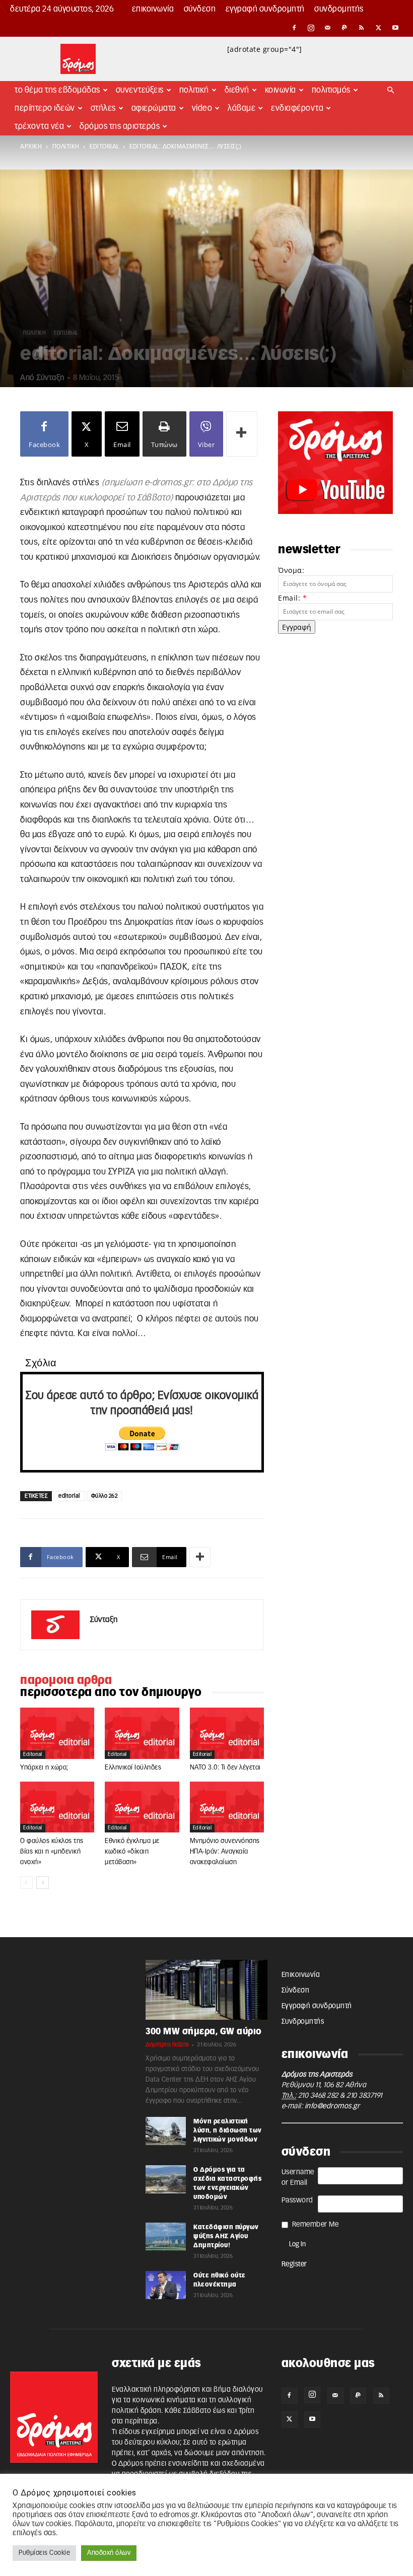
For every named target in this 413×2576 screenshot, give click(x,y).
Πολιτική (194, 90)
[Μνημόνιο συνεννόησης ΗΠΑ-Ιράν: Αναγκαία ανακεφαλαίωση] (227, 1807)
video (202, 108)
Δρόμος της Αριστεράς (120, 126)
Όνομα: (291, 570)
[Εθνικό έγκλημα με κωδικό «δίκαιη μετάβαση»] (142, 1807)
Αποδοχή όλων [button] (109, 2553)
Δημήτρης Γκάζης (167, 2045)
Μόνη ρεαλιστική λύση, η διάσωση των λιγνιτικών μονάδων (228, 2130)
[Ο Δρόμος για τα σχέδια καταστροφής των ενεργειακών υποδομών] (166, 2179)
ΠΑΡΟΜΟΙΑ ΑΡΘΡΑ (66, 1680)
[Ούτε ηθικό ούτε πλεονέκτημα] (166, 2285)
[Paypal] (345, 28)
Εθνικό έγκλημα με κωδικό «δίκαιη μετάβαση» (132, 1852)
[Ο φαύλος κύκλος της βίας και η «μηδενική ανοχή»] (57, 1807)
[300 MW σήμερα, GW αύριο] (206, 1990)
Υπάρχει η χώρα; (44, 1768)
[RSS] (362, 28)
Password (297, 2200)
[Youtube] (395, 28)
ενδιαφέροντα (297, 108)
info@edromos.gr (332, 2106)
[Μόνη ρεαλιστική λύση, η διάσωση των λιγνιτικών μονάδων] (166, 2131)
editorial (105, 146)
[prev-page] (26, 1883)
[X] (379, 28)
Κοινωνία (281, 90)
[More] (242, 434)
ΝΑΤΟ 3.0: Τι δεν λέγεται (225, 1768)
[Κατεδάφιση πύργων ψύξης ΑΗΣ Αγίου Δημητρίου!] (166, 2237)
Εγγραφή (297, 627)
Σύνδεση (200, 9)
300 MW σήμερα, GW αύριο (204, 2032)
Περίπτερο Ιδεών (45, 108)
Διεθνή (237, 90)
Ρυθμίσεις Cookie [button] (44, 2553)
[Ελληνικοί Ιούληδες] (142, 1733)
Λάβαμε (242, 108)
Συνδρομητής (339, 9)
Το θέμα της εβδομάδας (57, 90)
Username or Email (298, 2178)
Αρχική (31, 146)
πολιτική (66, 146)
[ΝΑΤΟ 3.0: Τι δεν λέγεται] (227, 1733)
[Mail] (328, 28)
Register (294, 2264)
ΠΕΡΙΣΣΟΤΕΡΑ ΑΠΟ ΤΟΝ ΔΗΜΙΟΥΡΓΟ (111, 1692)
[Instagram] (311, 28)
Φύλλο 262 (105, 1496)
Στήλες (103, 108)
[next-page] (43, 1883)
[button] (391, 90)
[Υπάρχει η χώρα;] (57, 1733)
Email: (292, 598)
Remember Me (316, 2225)
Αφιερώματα (154, 108)
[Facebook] (294, 28)
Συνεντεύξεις (140, 90)
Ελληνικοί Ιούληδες (133, 1768)
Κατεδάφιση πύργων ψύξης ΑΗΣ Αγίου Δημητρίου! (226, 2236)
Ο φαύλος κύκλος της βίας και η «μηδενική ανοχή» (52, 1852)
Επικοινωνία (153, 9)
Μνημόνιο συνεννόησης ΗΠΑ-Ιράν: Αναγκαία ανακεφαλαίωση (225, 1852)
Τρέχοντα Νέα (39, 126)
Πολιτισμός (331, 90)
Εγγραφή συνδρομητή (265, 9)
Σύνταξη (51, 378)
